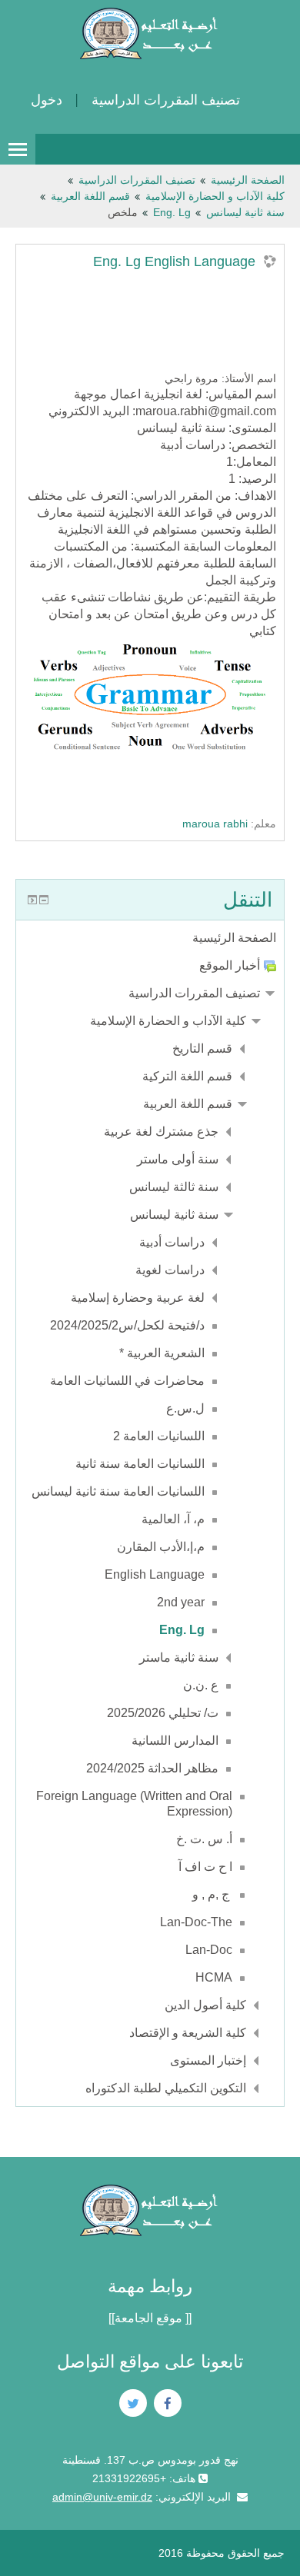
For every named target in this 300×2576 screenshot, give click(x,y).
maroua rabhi (215, 824)
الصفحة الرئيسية (234, 938)
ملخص (123, 212)
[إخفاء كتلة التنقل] (44, 900)
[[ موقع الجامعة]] (150, 2318)
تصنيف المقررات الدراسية (166, 100)
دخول (47, 100)
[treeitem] (150, 938)
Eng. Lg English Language (174, 261)
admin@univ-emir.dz (102, 2497)
